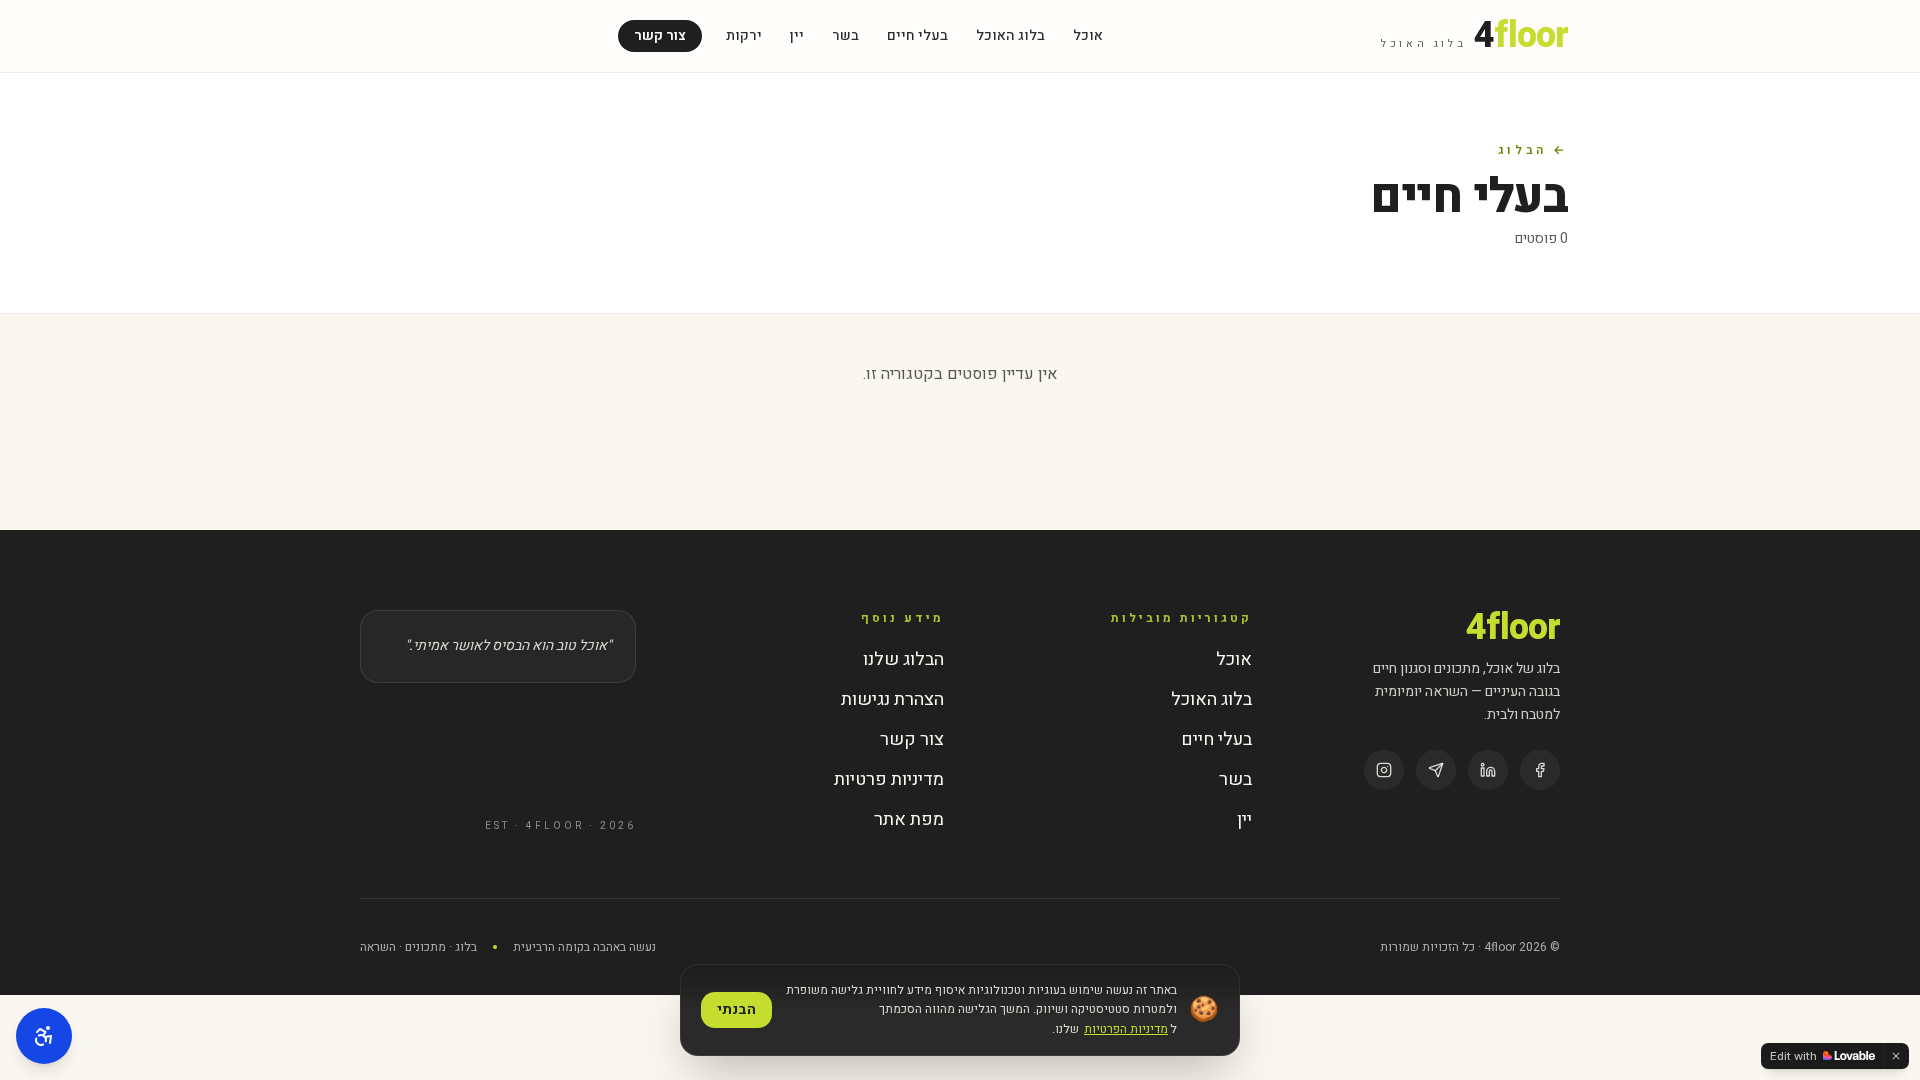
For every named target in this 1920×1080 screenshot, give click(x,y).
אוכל (1088, 35)
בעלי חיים (917, 35)
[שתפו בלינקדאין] (1488, 770)
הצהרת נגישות (892, 699)
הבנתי (736, 1009)
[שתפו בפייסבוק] (1540, 770)
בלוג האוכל (1010, 35)
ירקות (744, 35)
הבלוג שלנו (903, 659)
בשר (845, 35)
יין (797, 35)
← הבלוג (1533, 150)
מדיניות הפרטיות (1126, 1029)
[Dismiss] (1896, 1056)
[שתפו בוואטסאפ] (1436, 770)
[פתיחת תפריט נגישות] (44, 1036)
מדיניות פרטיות (889, 779)
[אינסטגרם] (1384, 770)
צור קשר (660, 35)
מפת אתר (909, 819)
